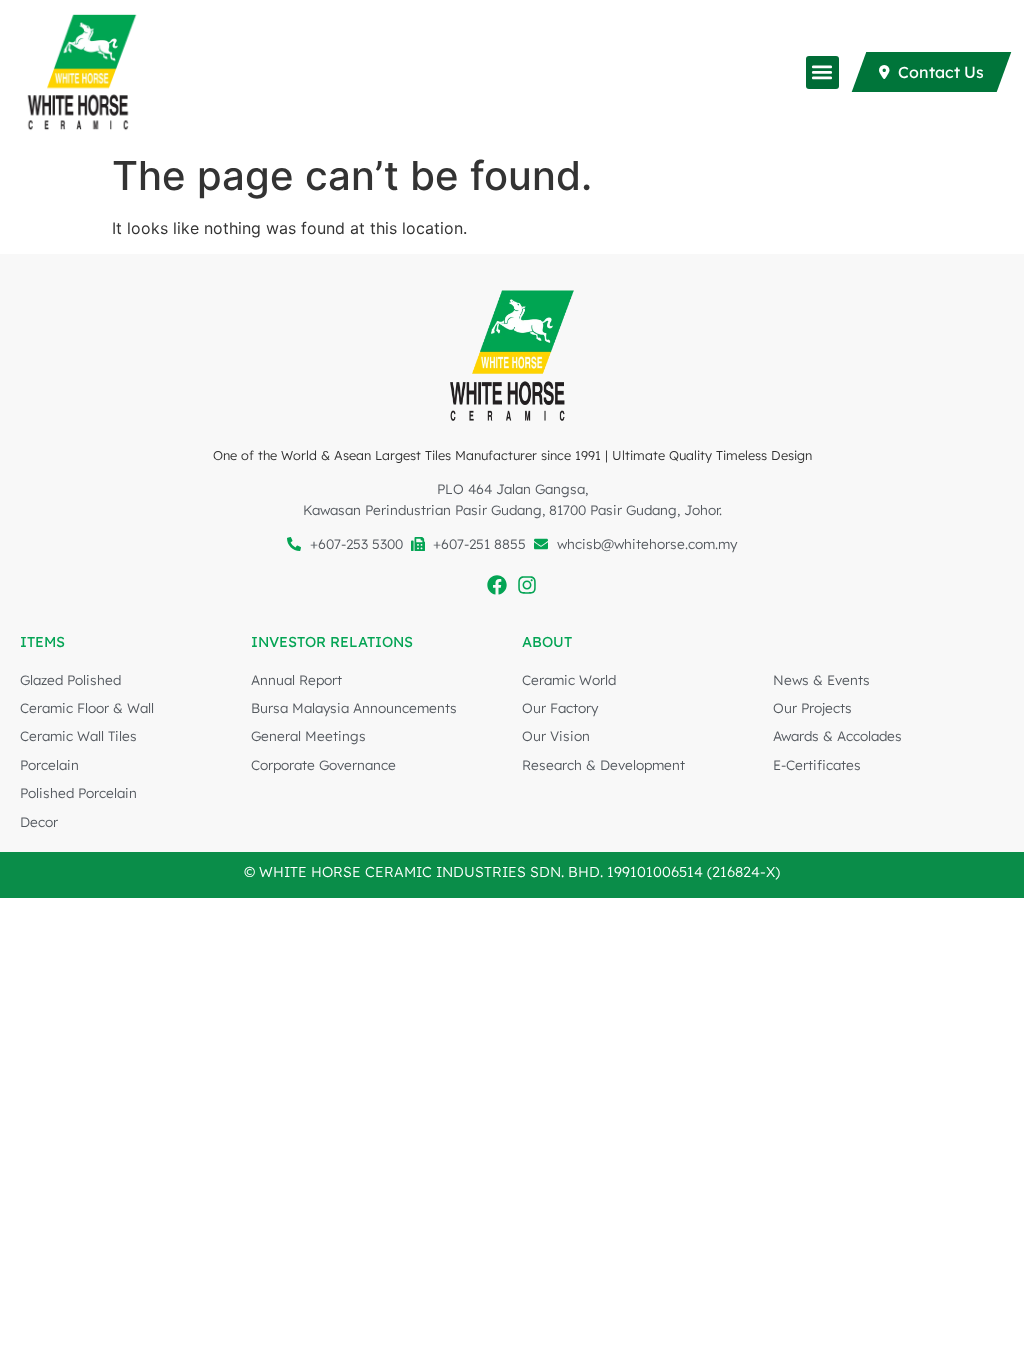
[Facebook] (497, 585)
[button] (822, 72)
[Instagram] (527, 585)
